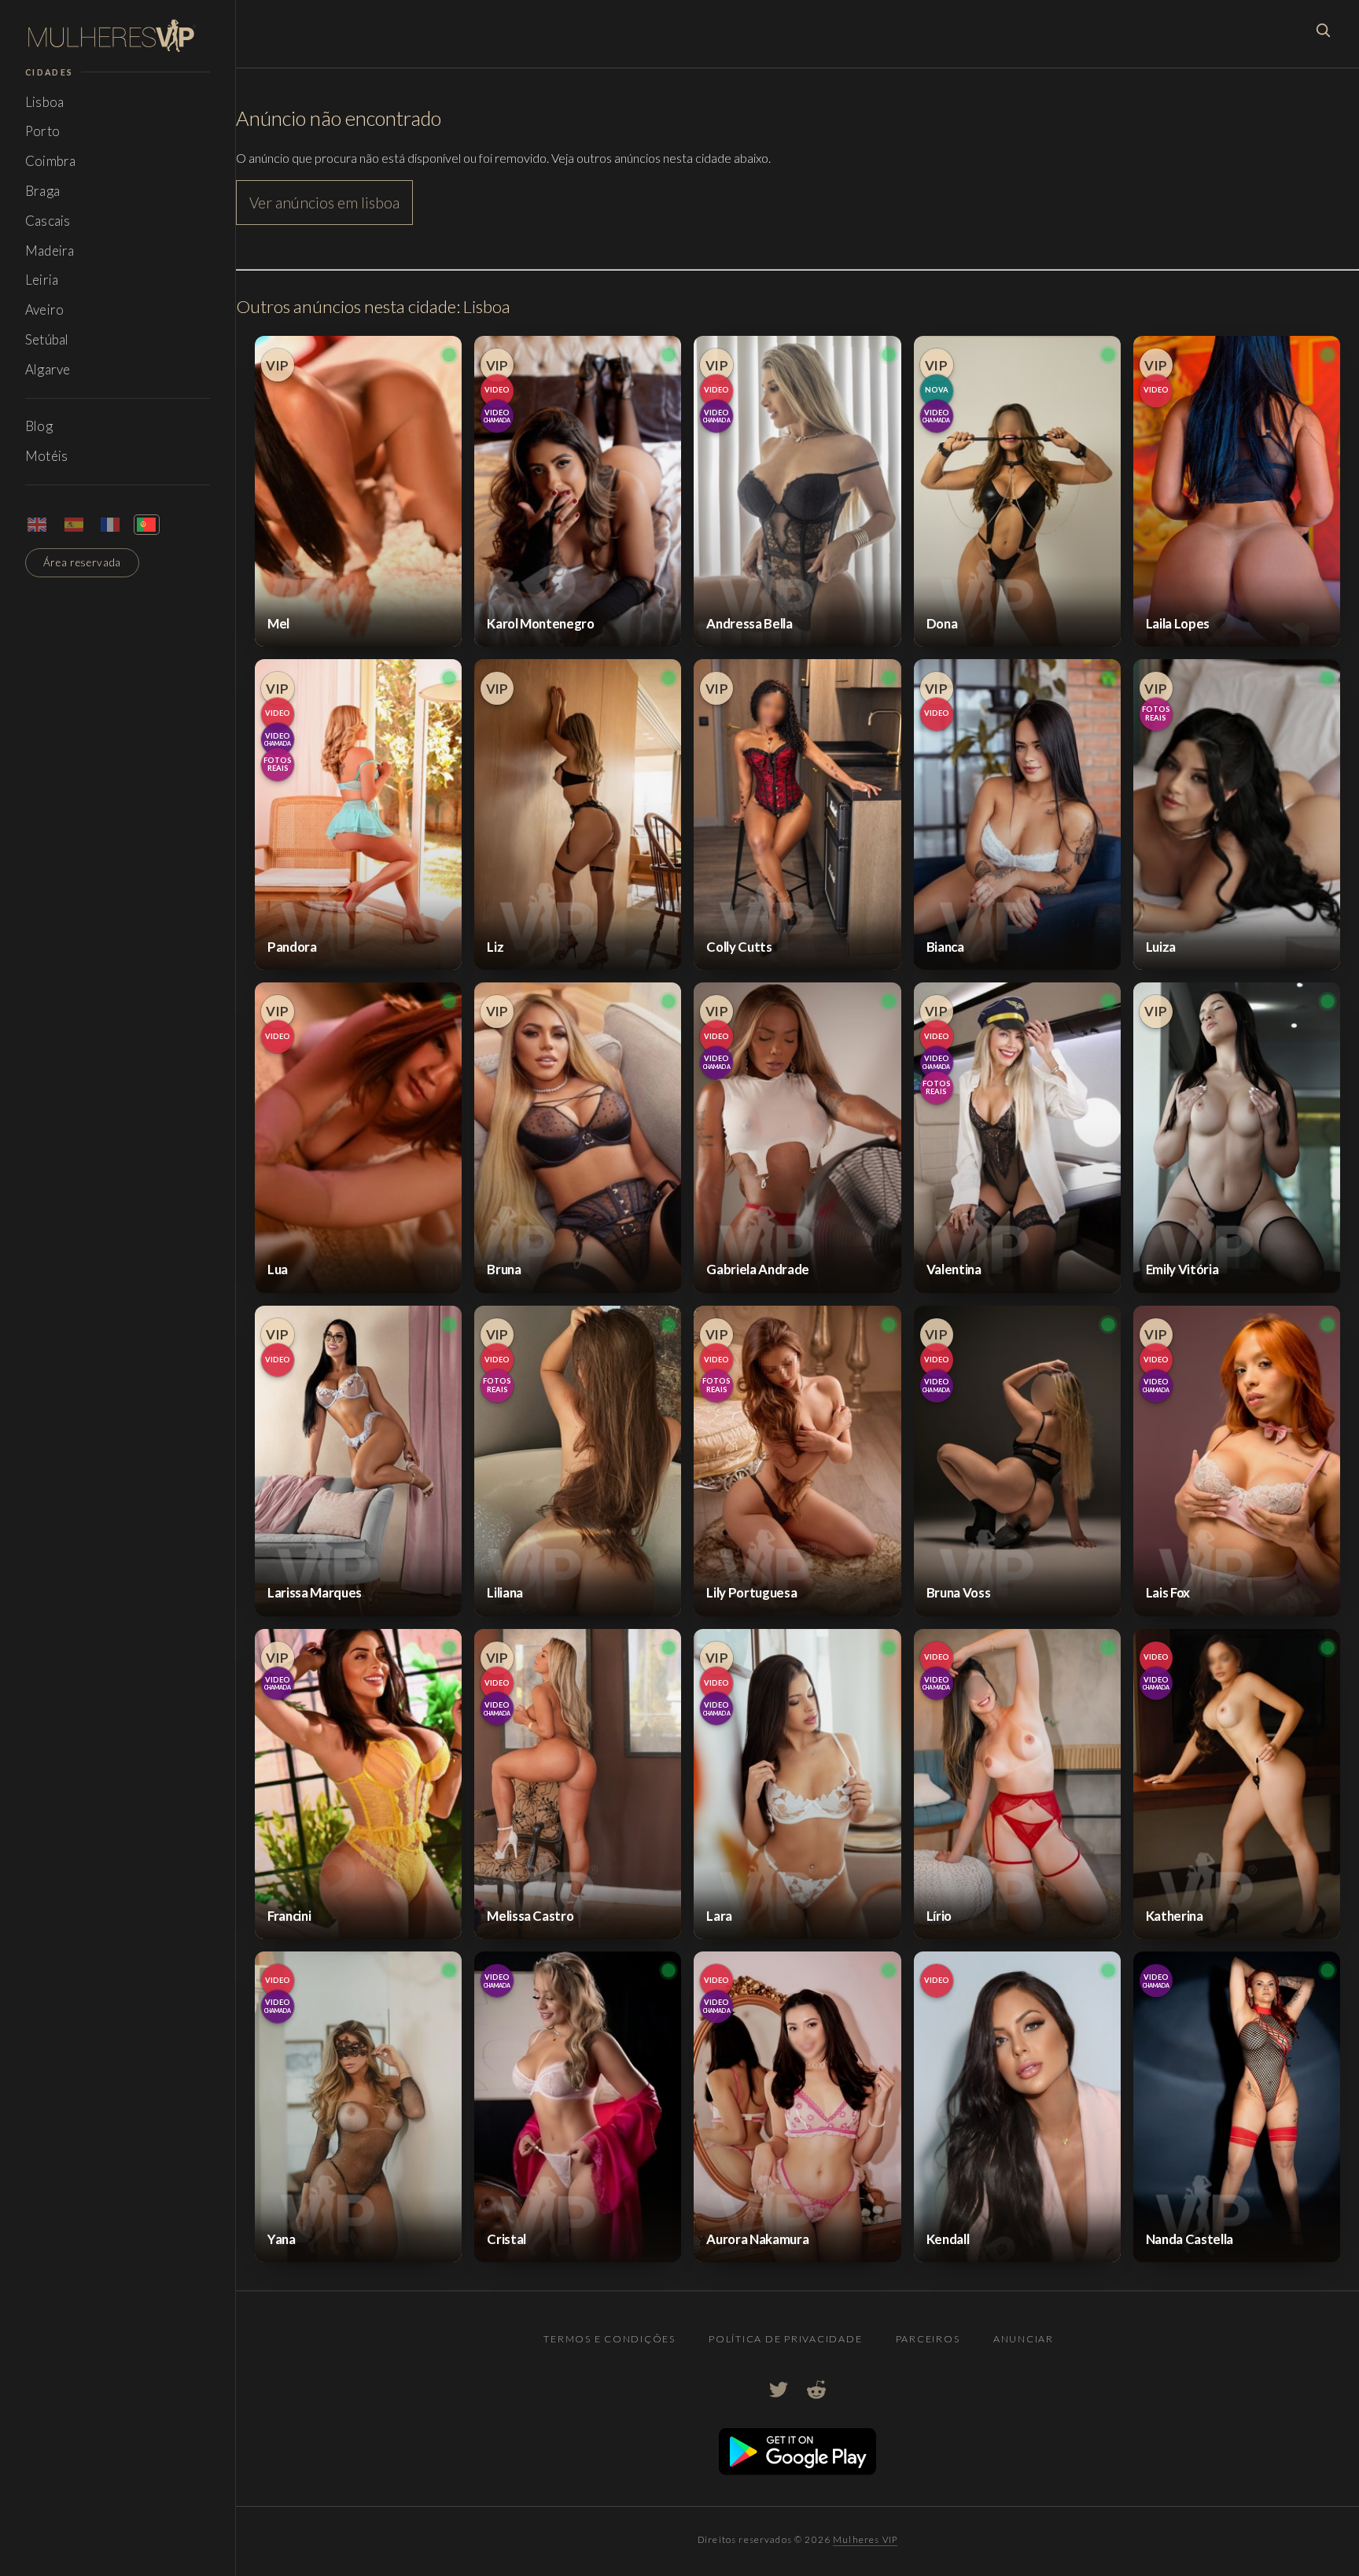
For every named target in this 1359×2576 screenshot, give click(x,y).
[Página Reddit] (816, 2390)
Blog (39, 426)
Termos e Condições (609, 2339)
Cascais (48, 221)
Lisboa (44, 102)
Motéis (46, 456)
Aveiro (44, 310)
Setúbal (47, 339)
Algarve (48, 369)
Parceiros (928, 2339)
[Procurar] (1323, 30)
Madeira (50, 251)
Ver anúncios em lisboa (324, 203)
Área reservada (83, 562)
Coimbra (50, 161)
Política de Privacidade (785, 2339)
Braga (42, 191)
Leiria (42, 280)
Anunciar (1024, 2339)
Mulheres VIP (865, 2539)
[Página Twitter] (779, 2390)
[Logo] (118, 36)
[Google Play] (797, 2470)
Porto (42, 131)
